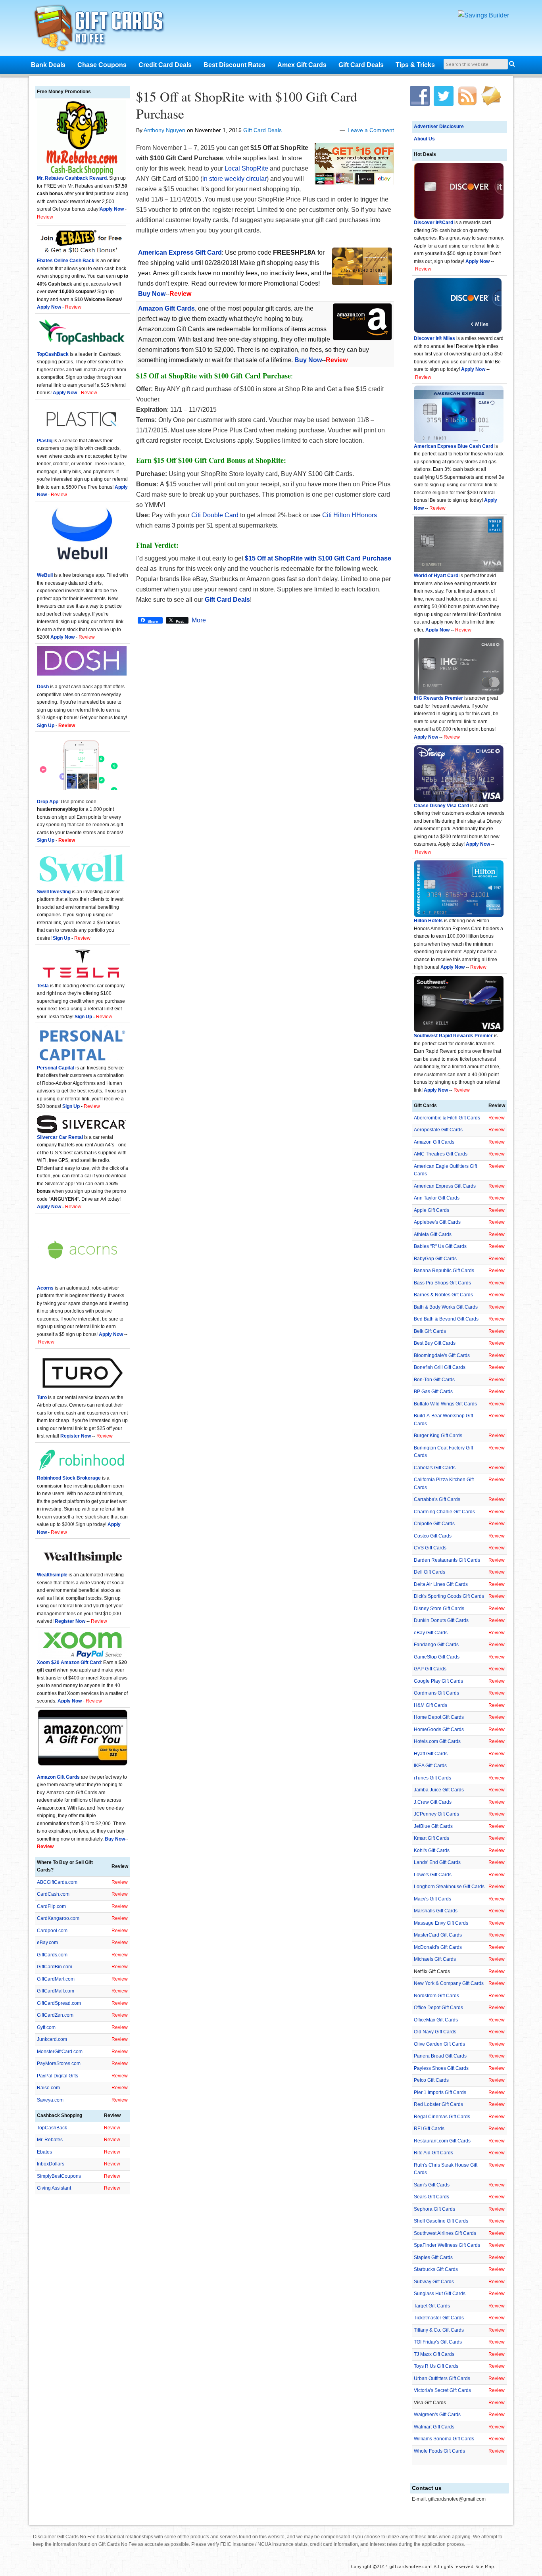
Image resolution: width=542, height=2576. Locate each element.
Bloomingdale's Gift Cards (442, 1355)
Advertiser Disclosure (439, 127)
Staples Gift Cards (433, 2257)
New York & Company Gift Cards (449, 1983)
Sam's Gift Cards (432, 2185)
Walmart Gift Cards (434, 2427)
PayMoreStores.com (59, 2063)
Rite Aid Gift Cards (433, 2153)
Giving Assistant (54, 2188)
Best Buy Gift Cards (435, 1343)
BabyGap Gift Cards (435, 1259)
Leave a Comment (371, 130)
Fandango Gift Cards (436, 1645)
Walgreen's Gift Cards (437, 2415)
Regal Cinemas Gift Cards (442, 2117)
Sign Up (62, 938)
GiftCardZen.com (55, 2015)
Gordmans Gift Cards (436, 1693)
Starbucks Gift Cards (436, 2269)
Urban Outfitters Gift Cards (442, 2378)
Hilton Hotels (428, 921)
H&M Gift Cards (431, 1705)
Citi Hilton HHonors (350, 515)
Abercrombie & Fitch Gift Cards (447, 1118)
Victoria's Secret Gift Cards (442, 2390)
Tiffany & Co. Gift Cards (439, 2330)
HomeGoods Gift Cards (439, 1729)
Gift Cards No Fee (109, 30)
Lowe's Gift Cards (433, 1875)
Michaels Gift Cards (435, 1959)
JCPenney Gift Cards (436, 1814)
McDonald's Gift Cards (438, 1947)
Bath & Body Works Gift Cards (446, 1307)
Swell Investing (54, 892)
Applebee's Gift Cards (437, 1222)
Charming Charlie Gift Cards (444, 1512)
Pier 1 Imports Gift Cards (440, 2092)
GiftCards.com (52, 1955)
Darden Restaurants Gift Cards (447, 1560)
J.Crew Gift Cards (433, 1802)
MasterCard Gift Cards (438, 1935)
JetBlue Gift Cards (433, 1826)
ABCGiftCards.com (57, 1882)
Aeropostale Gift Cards (438, 1130)
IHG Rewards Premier (438, 698)
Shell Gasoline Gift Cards (441, 2221)
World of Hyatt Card (436, 576)
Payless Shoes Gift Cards (441, 2068)
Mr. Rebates (50, 2140)
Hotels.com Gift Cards (437, 1741)
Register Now (76, 1436)
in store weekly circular (234, 179)
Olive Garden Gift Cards (439, 2044)
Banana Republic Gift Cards (444, 1271)
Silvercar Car (52, 1137)
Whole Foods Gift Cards (439, 2451)
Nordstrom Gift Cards (436, 1996)
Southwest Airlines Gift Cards (445, 2233)
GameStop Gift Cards (437, 1657)
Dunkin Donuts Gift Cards (441, 1620)
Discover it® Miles (434, 338)
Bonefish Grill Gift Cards (440, 1367)
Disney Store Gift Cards (439, 1609)
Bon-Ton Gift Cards (434, 1380)
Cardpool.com (52, 1931)
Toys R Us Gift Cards (436, 2366)
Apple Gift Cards (431, 1210)
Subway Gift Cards (434, 2282)
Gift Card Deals (262, 130)
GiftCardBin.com (55, 1967)
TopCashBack (53, 354)
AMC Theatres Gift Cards (441, 1154)
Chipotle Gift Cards (434, 1524)
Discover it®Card (433, 223)
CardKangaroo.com (58, 1918)
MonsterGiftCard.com (60, 2052)
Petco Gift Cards (431, 2080)
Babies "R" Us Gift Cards (440, 1246)
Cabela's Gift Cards (435, 1468)
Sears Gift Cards (431, 2197)
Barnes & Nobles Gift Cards (443, 1295)
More (199, 620)
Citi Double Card (215, 515)
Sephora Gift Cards (434, 2209)
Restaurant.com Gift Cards (442, 2141)
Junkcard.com (52, 2039)
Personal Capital (56, 1068)
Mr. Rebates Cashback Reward (72, 178)
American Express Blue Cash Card (454, 446)
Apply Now (478, 261)
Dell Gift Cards (430, 1572)
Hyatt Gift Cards (431, 1754)
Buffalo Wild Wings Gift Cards (445, 1404)
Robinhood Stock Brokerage (69, 1478)
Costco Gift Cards (433, 1536)
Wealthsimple (52, 1575)
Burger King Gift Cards (438, 1436)
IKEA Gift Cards (430, 1766)
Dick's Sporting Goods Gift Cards (449, 1596)
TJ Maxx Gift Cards (434, 2354)
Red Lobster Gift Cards (438, 2104)
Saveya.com (50, 2100)
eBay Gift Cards (431, 1633)
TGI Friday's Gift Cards (438, 2342)
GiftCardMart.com (56, 1979)
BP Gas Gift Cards (433, 1392)
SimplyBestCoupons (59, 2176)
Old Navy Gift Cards (435, 2032)
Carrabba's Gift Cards (437, 1499)
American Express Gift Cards (445, 1186)
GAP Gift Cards (430, 1669)
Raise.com (48, 2088)
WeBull (45, 575)
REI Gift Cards (429, 2129)
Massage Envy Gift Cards (441, 1923)
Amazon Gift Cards (434, 1142)
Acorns (45, 1288)
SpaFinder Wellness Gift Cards (447, 2245)
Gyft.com (46, 2027)
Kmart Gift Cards (431, 1838)
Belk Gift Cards (430, 1331)
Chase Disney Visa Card (441, 806)
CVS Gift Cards (430, 1548)
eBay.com (47, 1943)
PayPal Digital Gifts (58, 2076)
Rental (75, 1137)
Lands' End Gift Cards (437, 1862)
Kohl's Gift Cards (432, 1850)
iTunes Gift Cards (432, 1778)
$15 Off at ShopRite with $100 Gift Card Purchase (247, 105)
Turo (42, 1397)
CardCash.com (53, 1894)
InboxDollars (51, 2164)
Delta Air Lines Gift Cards (441, 1584)
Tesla (43, 986)
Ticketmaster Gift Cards (439, 2318)
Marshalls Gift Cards (436, 1911)
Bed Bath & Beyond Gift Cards (446, 1319)
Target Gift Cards (432, 2306)
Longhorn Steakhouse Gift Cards (449, 1887)
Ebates (44, 2152)
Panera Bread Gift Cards (440, 2056)
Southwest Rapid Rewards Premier (453, 1036)
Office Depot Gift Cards (438, 2008)
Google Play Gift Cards (438, 1681)
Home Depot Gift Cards (439, 1717)
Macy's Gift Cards (432, 1899)
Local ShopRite (246, 168)
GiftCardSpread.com (59, 2003)
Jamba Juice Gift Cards (439, 1790)
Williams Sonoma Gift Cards (444, 2439)
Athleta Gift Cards (433, 1234)
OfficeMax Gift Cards (436, 2020)
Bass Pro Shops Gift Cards (442, 1283)
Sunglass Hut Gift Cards (440, 2294)
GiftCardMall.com (56, 1991)
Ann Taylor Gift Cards (437, 1198)
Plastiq (45, 441)
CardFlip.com (51, 1906)
